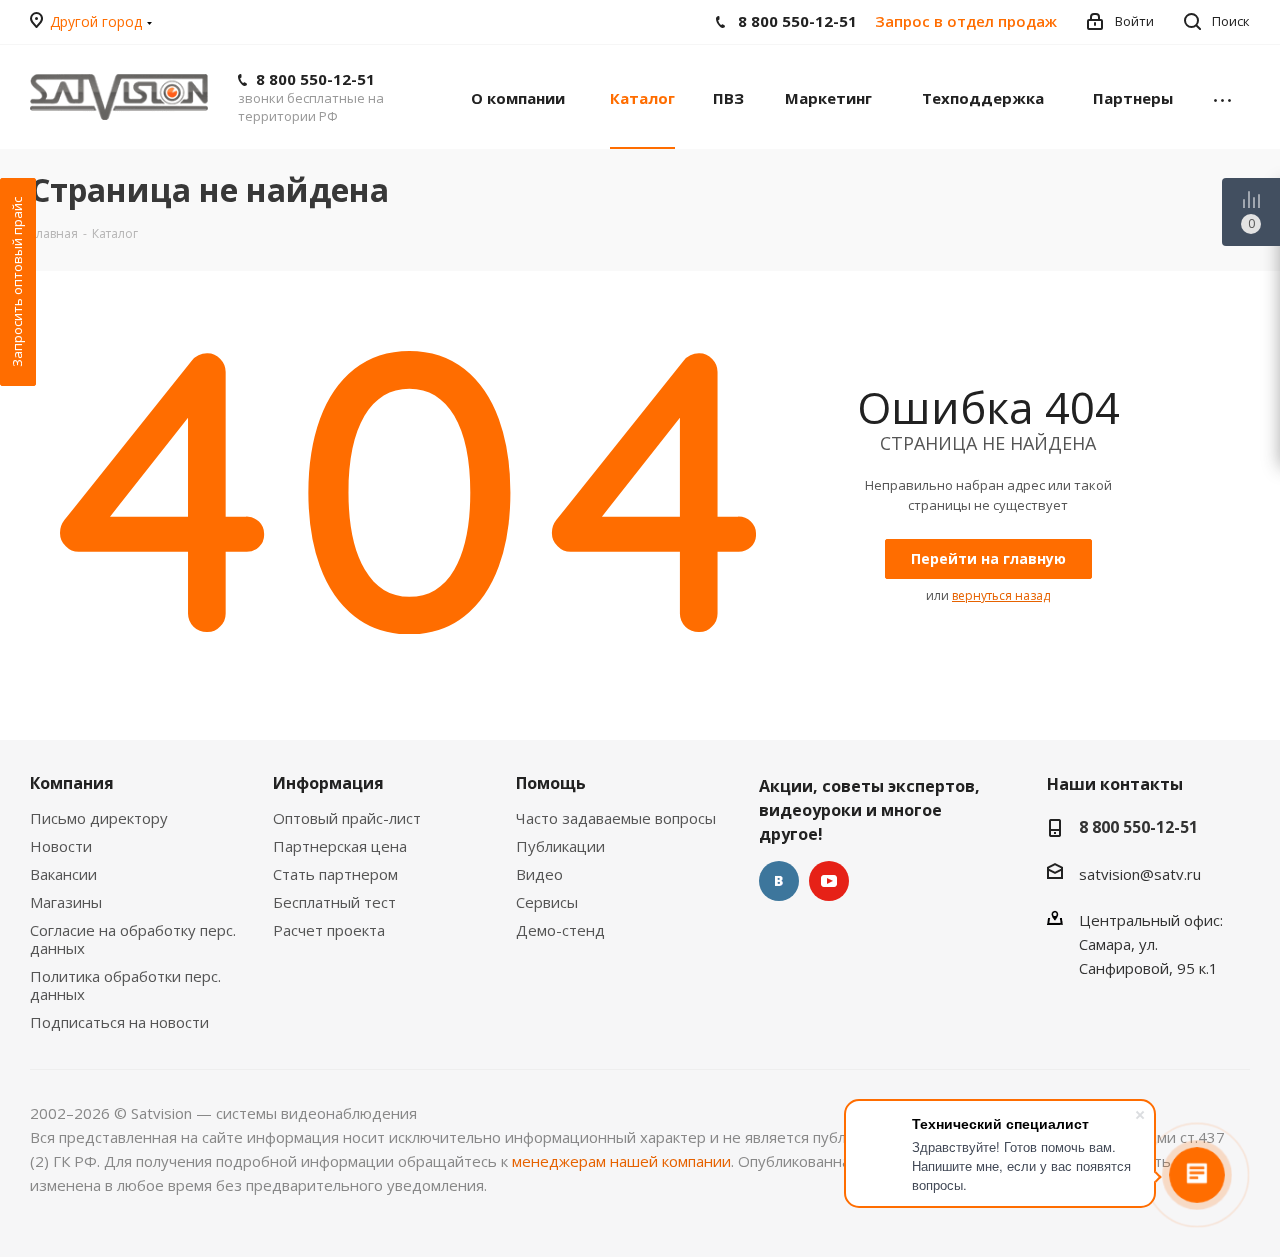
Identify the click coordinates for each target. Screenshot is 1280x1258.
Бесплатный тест (334, 902)
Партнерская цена (340, 846)
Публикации (560, 846)
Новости (61, 846)
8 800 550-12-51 (315, 79)
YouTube (829, 881)
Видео (539, 874)
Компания (72, 783)
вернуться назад (1001, 595)
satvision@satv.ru (1140, 874)
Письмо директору (99, 818)
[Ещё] (1222, 97)
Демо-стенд (560, 930)
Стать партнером (335, 874)
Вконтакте (779, 881)
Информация (328, 783)
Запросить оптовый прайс (17, 282)
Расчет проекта (329, 930)
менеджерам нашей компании (621, 1161)
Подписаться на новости (119, 1022)
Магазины (66, 902)
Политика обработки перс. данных (125, 985)
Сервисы (547, 902)
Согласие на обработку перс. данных (133, 939)
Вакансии (63, 874)
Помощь (551, 783)
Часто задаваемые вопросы (616, 818)
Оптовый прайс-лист (347, 818)
